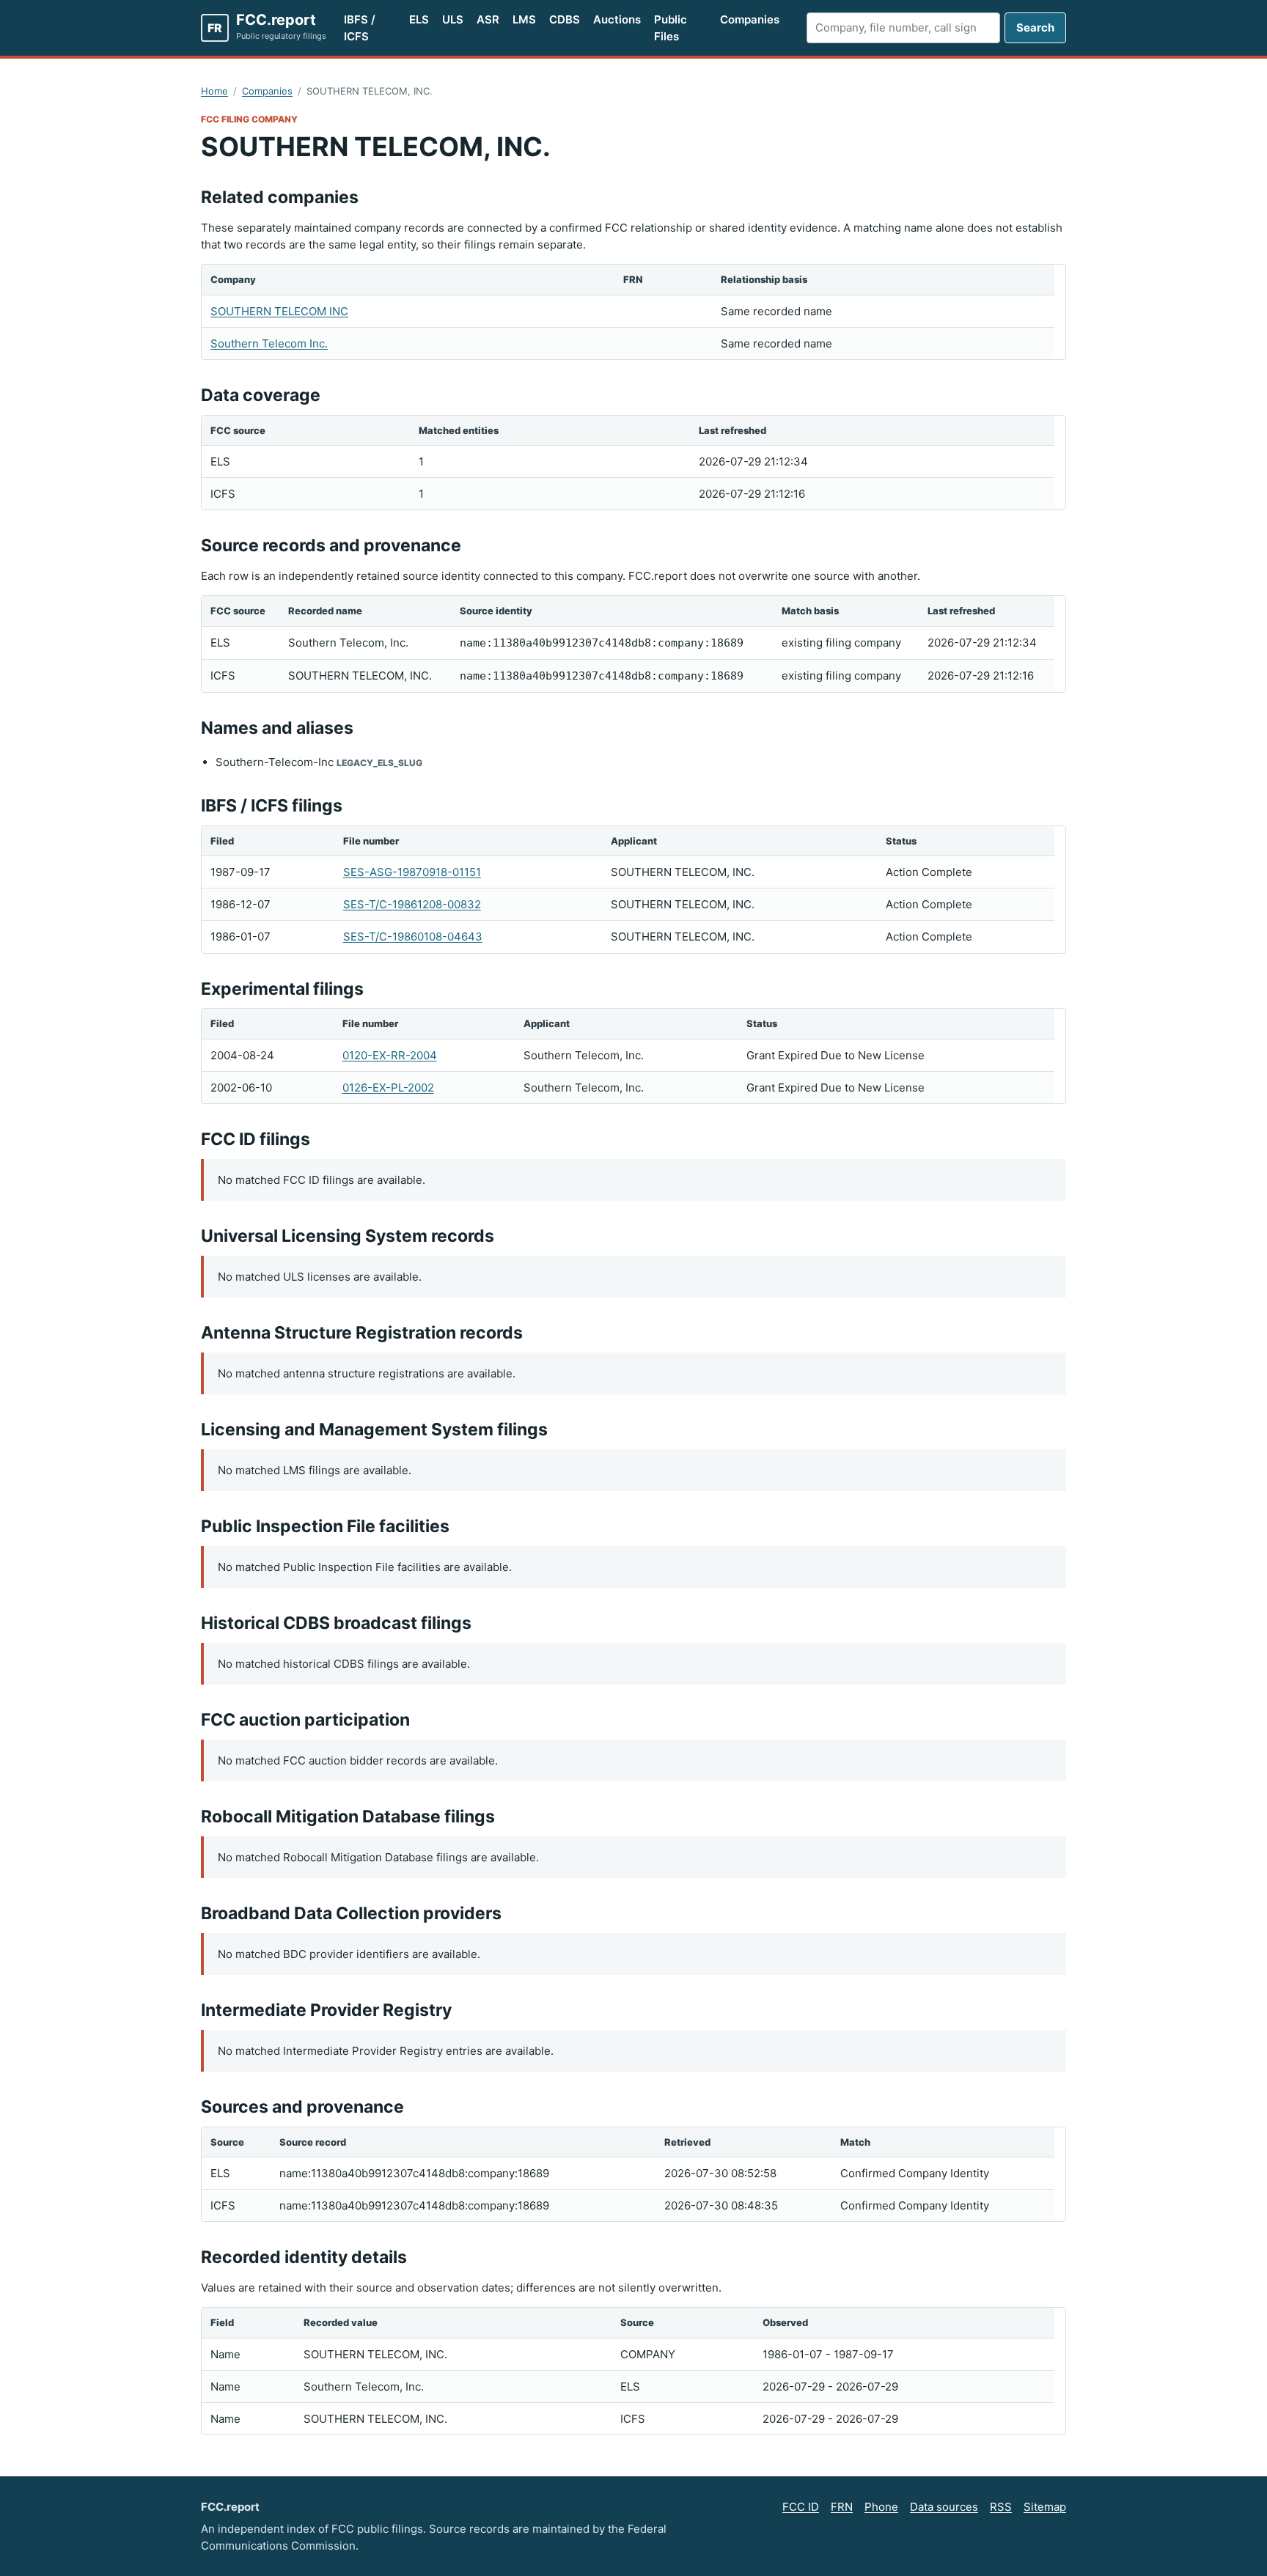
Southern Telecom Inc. (269, 343)
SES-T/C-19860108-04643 (413, 936)
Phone (881, 2507)
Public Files (671, 28)
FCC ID (801, 2507)
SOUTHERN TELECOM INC (279, 311)
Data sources (944, 2507)
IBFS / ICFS (360, 28)
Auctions (617, 19)
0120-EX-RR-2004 (390, 1055)
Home (214, 91)
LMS (524, 19)
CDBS (565, 19)
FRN (842, 2507)
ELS (419, 19)
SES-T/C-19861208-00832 (412, 904)
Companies (750, 19)
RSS (1001, 2507)
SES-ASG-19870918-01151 (412, 872)
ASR (488, 19)
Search (1035, 27)
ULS (453, 19)
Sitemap (1045, 2507)
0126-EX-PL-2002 (388, 1088)
